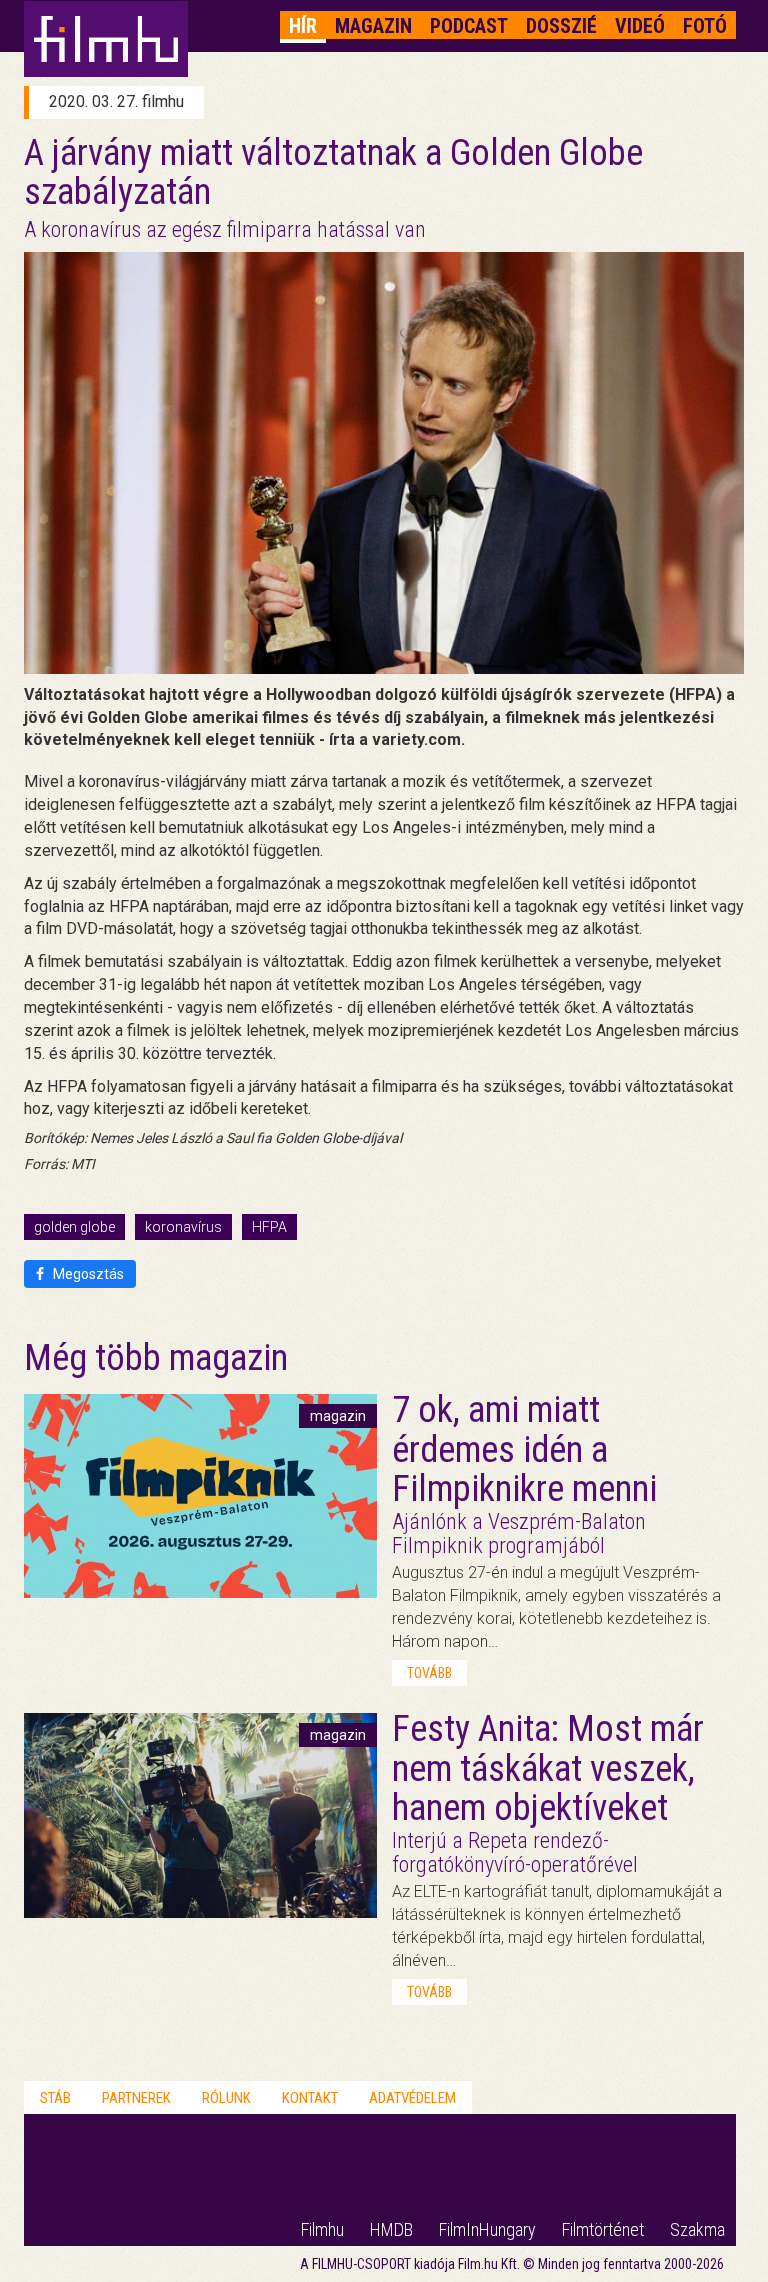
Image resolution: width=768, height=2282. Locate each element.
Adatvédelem (412, 2098)
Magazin (373, 26)
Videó (640, 26)
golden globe (74, 1227)
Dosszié (561, 26)
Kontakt (310, 2098)
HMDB (391, 2229)
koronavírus (183, 1227)
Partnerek (136, 2098)
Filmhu (322, 2229)
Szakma (697, 2229)
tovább (429, 1673)
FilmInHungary (487, 2229)
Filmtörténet (603, 2229)
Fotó (705, 26)
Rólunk (226, 2098)
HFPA (269, 1227)
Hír (303, 26)
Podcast (469, 26)
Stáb (55, 2098)
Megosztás (87, 1274)
